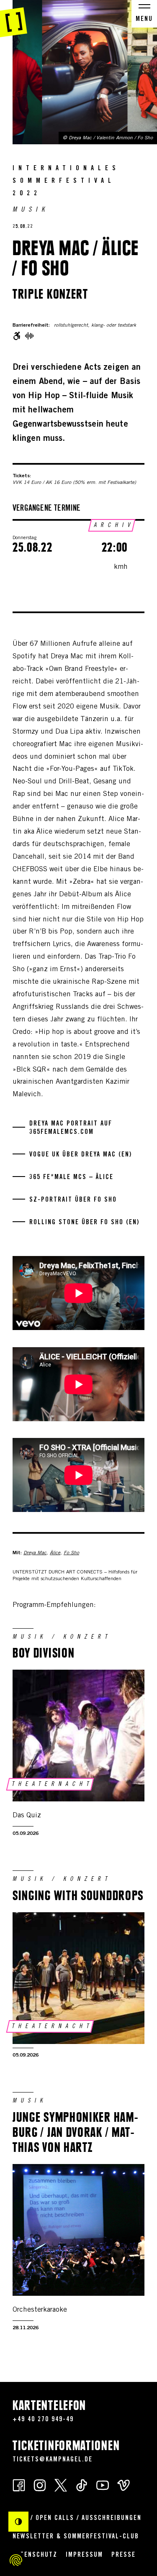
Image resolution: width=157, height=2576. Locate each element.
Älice (55, 1553)
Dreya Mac (35, 1553)
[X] (61, 2485)
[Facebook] (19, 2485)
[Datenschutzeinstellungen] (16, 2560)
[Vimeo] (124, 2485)
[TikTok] (82, 2485)
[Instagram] (40, 2485)
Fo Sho (71, 1553)
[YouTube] (103, 2485)
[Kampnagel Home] (14, 19)
